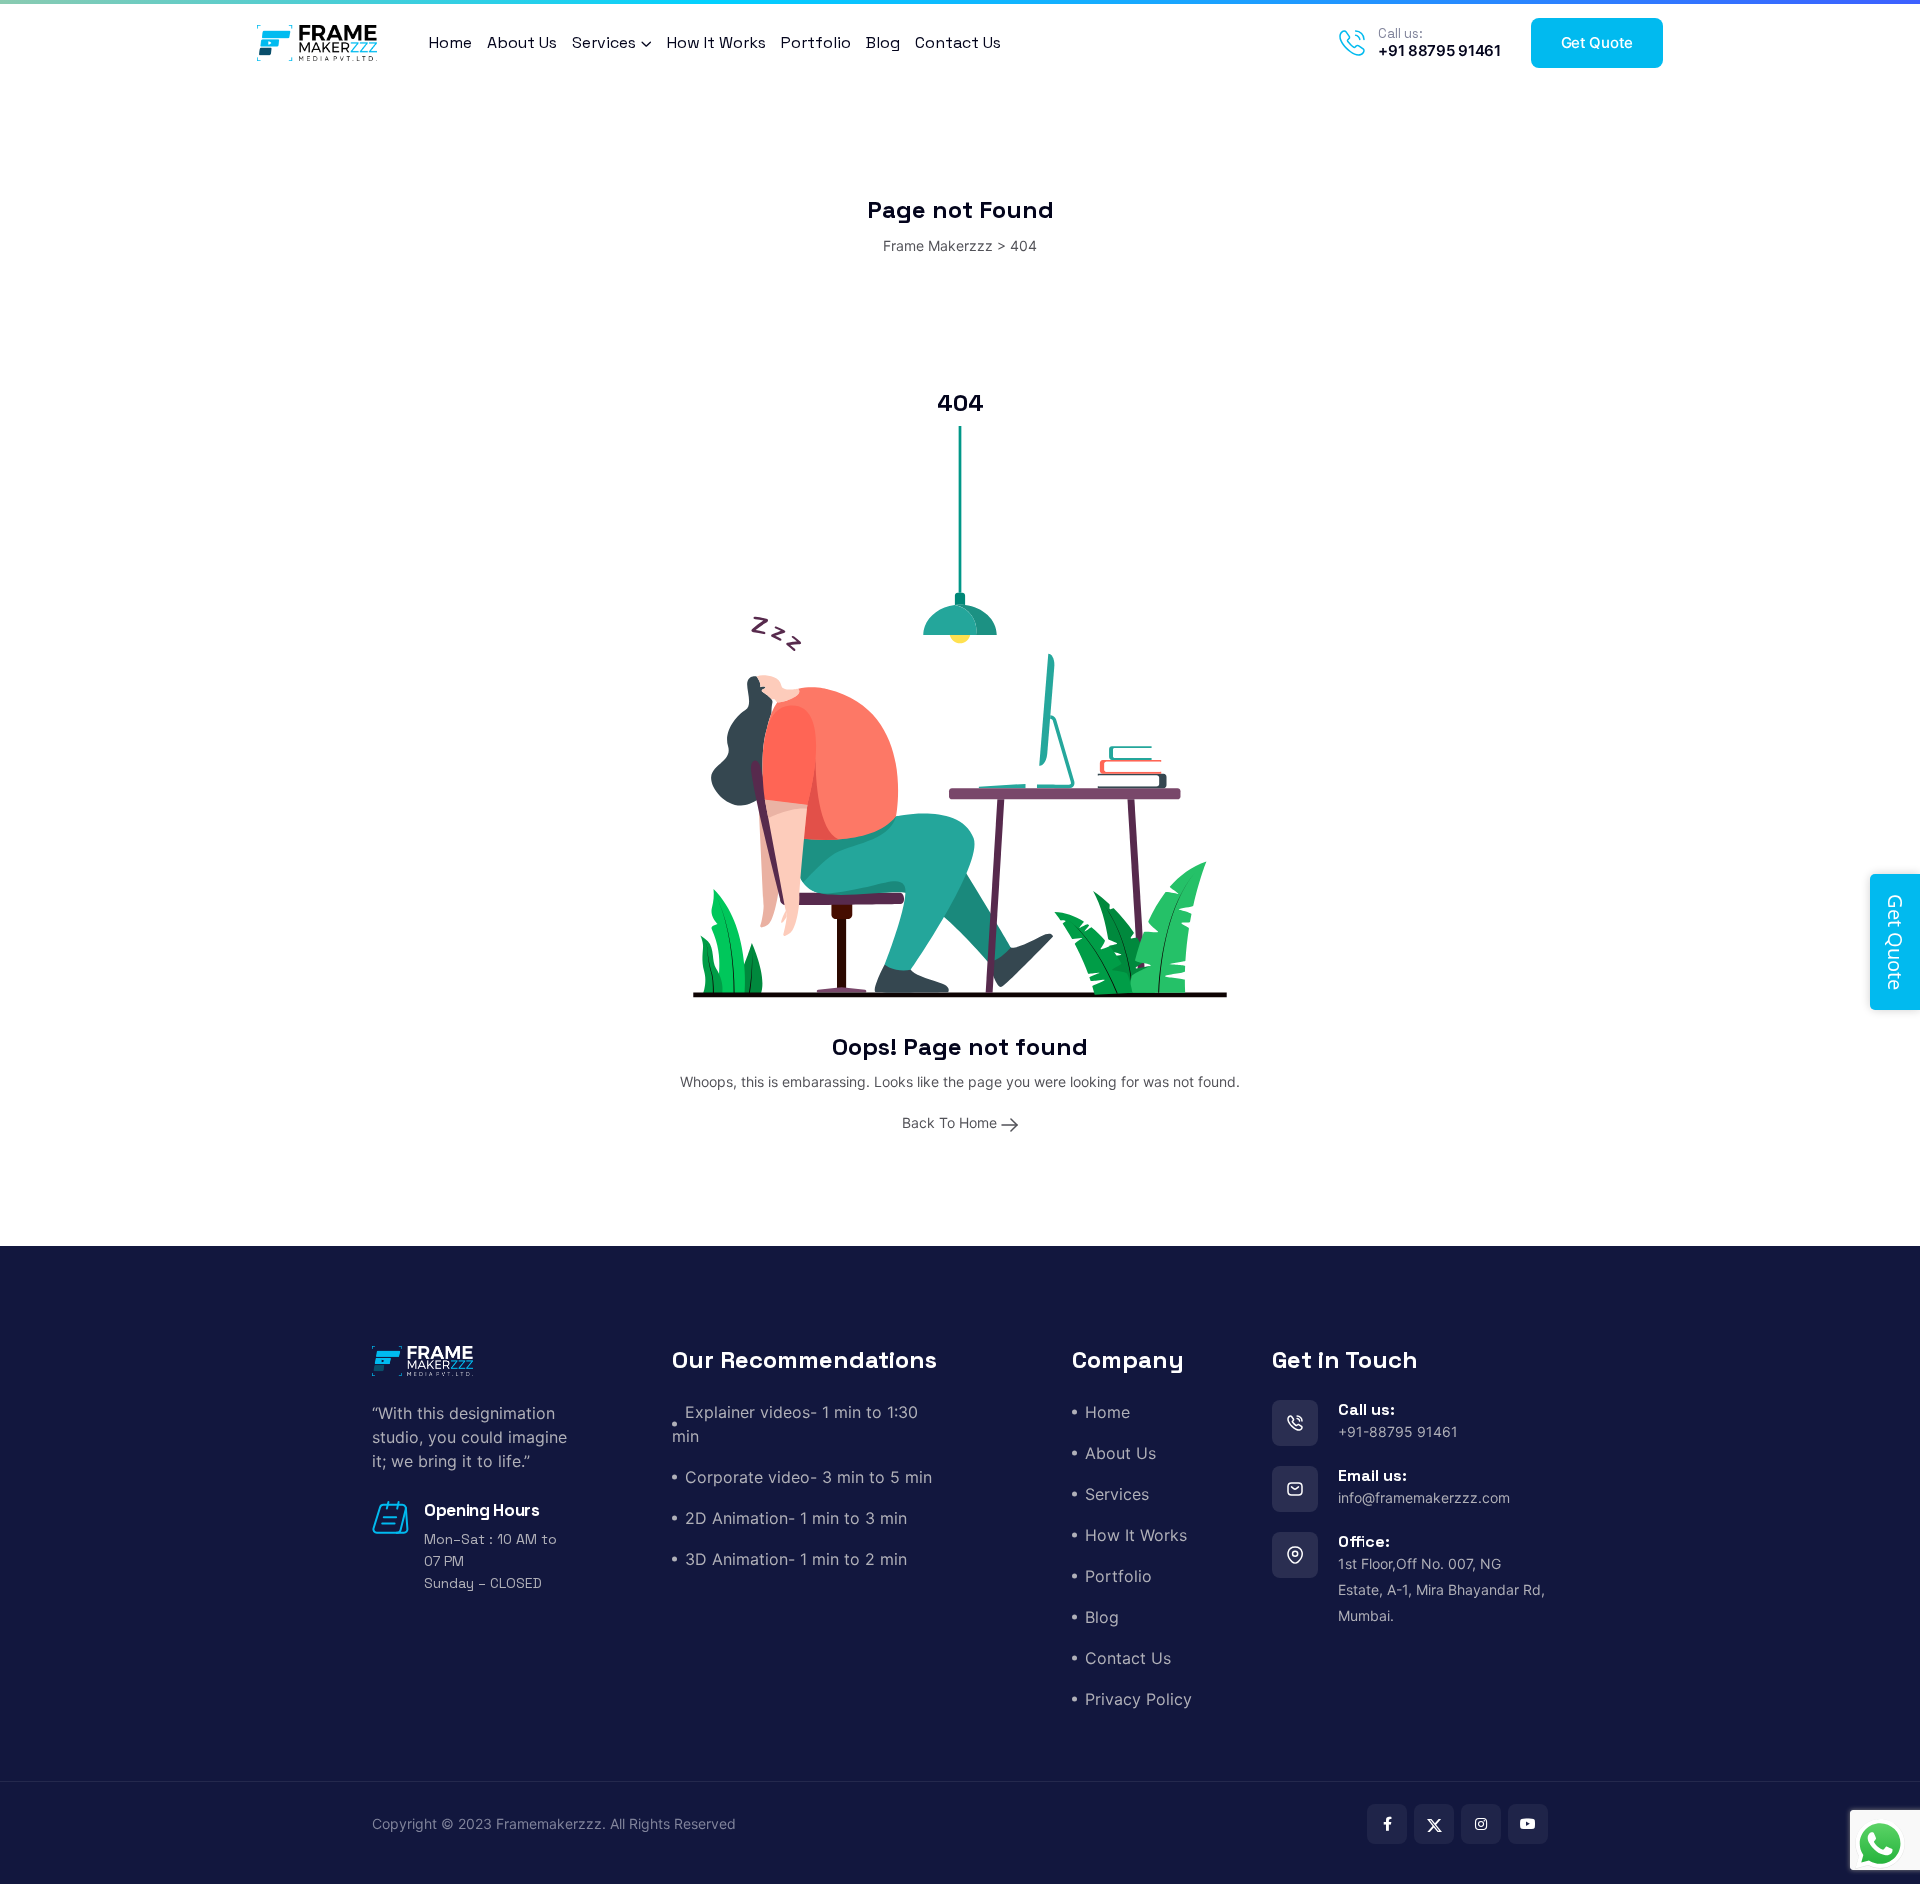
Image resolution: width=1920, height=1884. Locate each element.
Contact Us (958, 42)
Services (604, 42)
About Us (522, 42)
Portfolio (816, 42)
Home (450, 42)
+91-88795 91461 (1398, 1431)
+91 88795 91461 (1439, 50)
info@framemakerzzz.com (1424, 1497)
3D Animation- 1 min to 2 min (796, 1559)
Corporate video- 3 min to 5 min (808, 1477)
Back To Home (951, 1122)
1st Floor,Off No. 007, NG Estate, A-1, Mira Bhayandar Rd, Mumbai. (1441, 1589)
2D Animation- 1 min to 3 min (796, 1518)
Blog (883, 42)
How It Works (716, 42)
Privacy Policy (1138, 1699)
